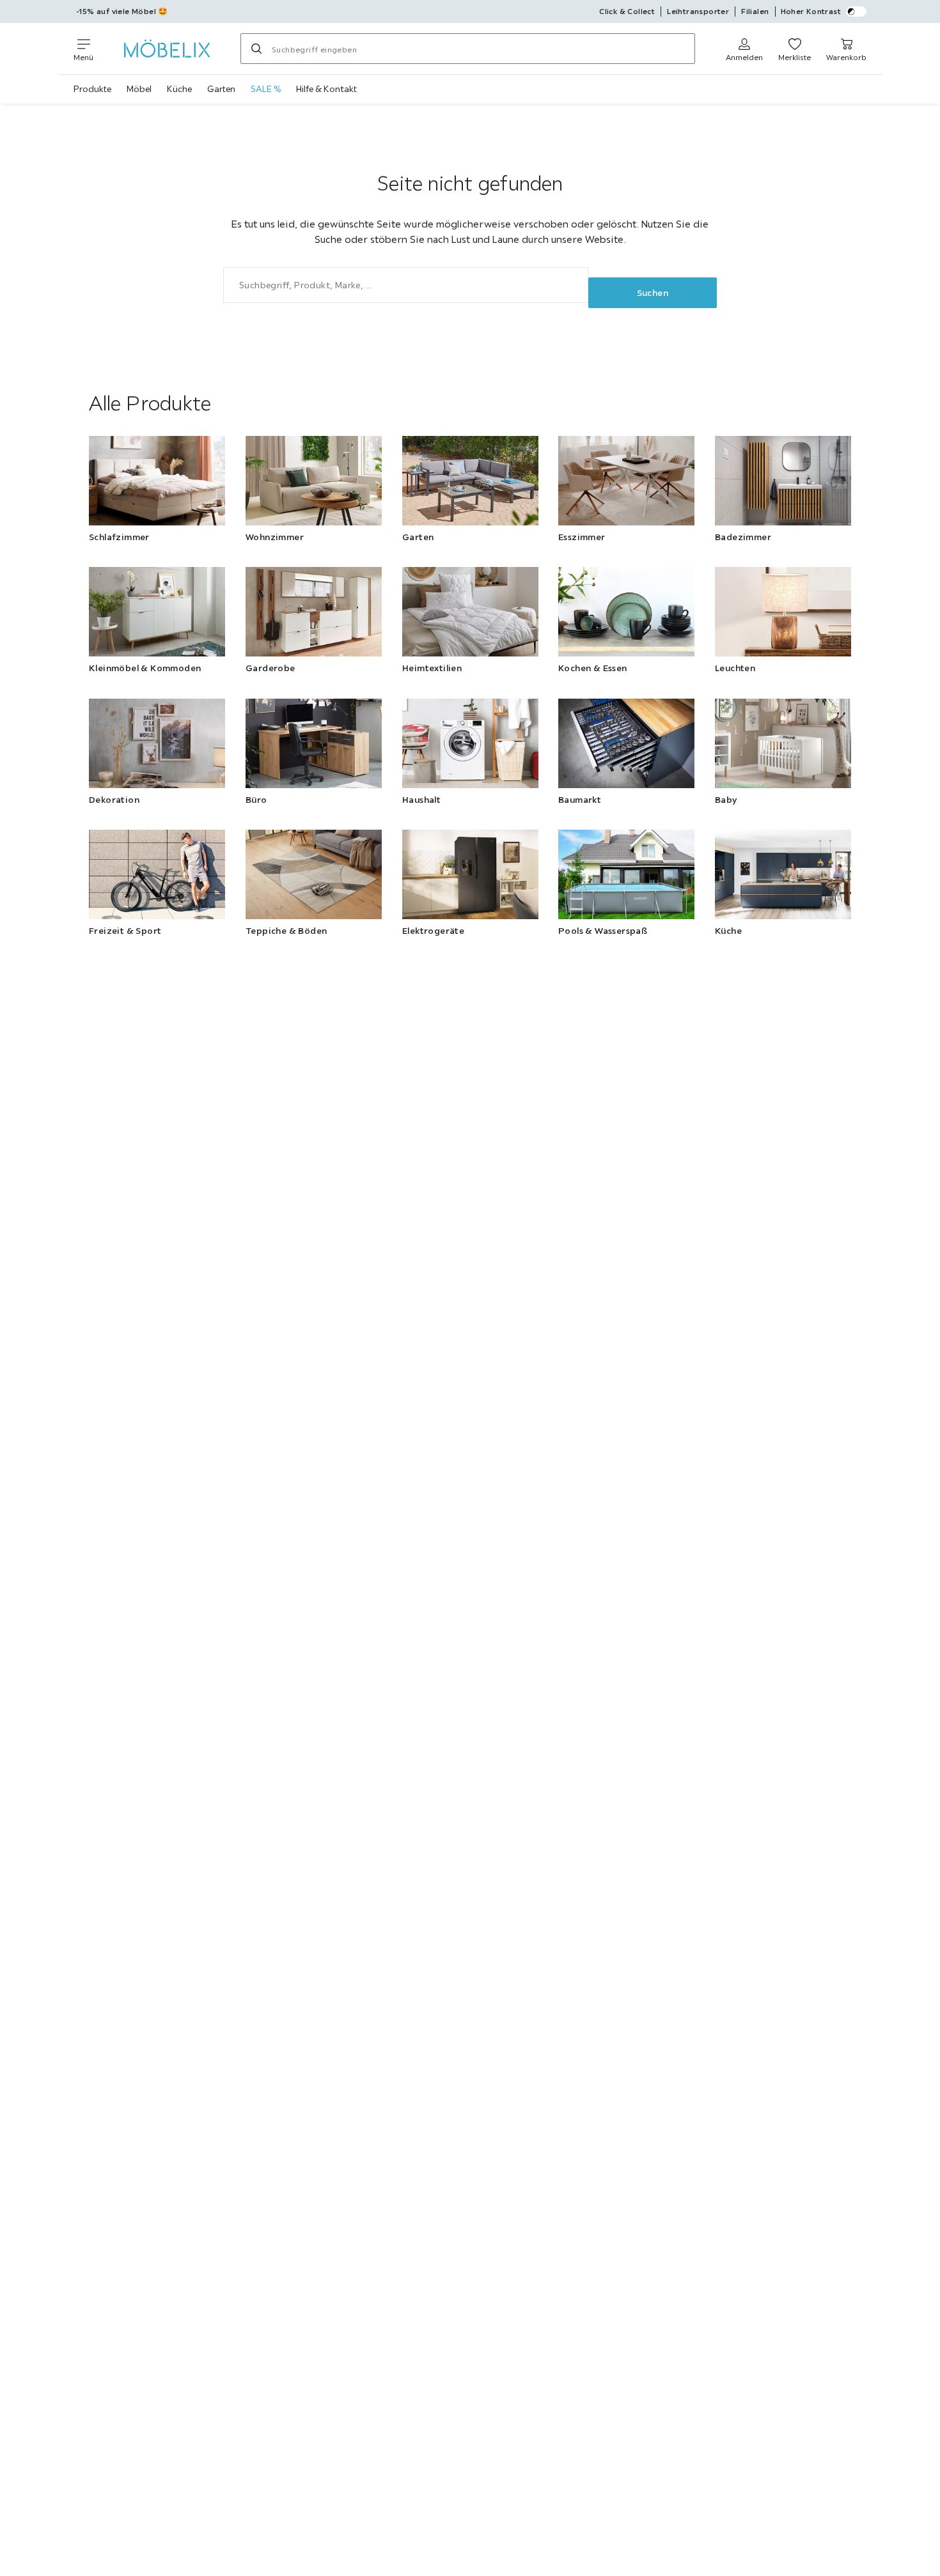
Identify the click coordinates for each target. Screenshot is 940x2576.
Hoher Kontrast (811, 11)
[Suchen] (256, 49)
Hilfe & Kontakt (326, 89)
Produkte (92, 89)
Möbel (139, 89)
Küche (179, 89)
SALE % (266, 89)
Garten (221, 89)
